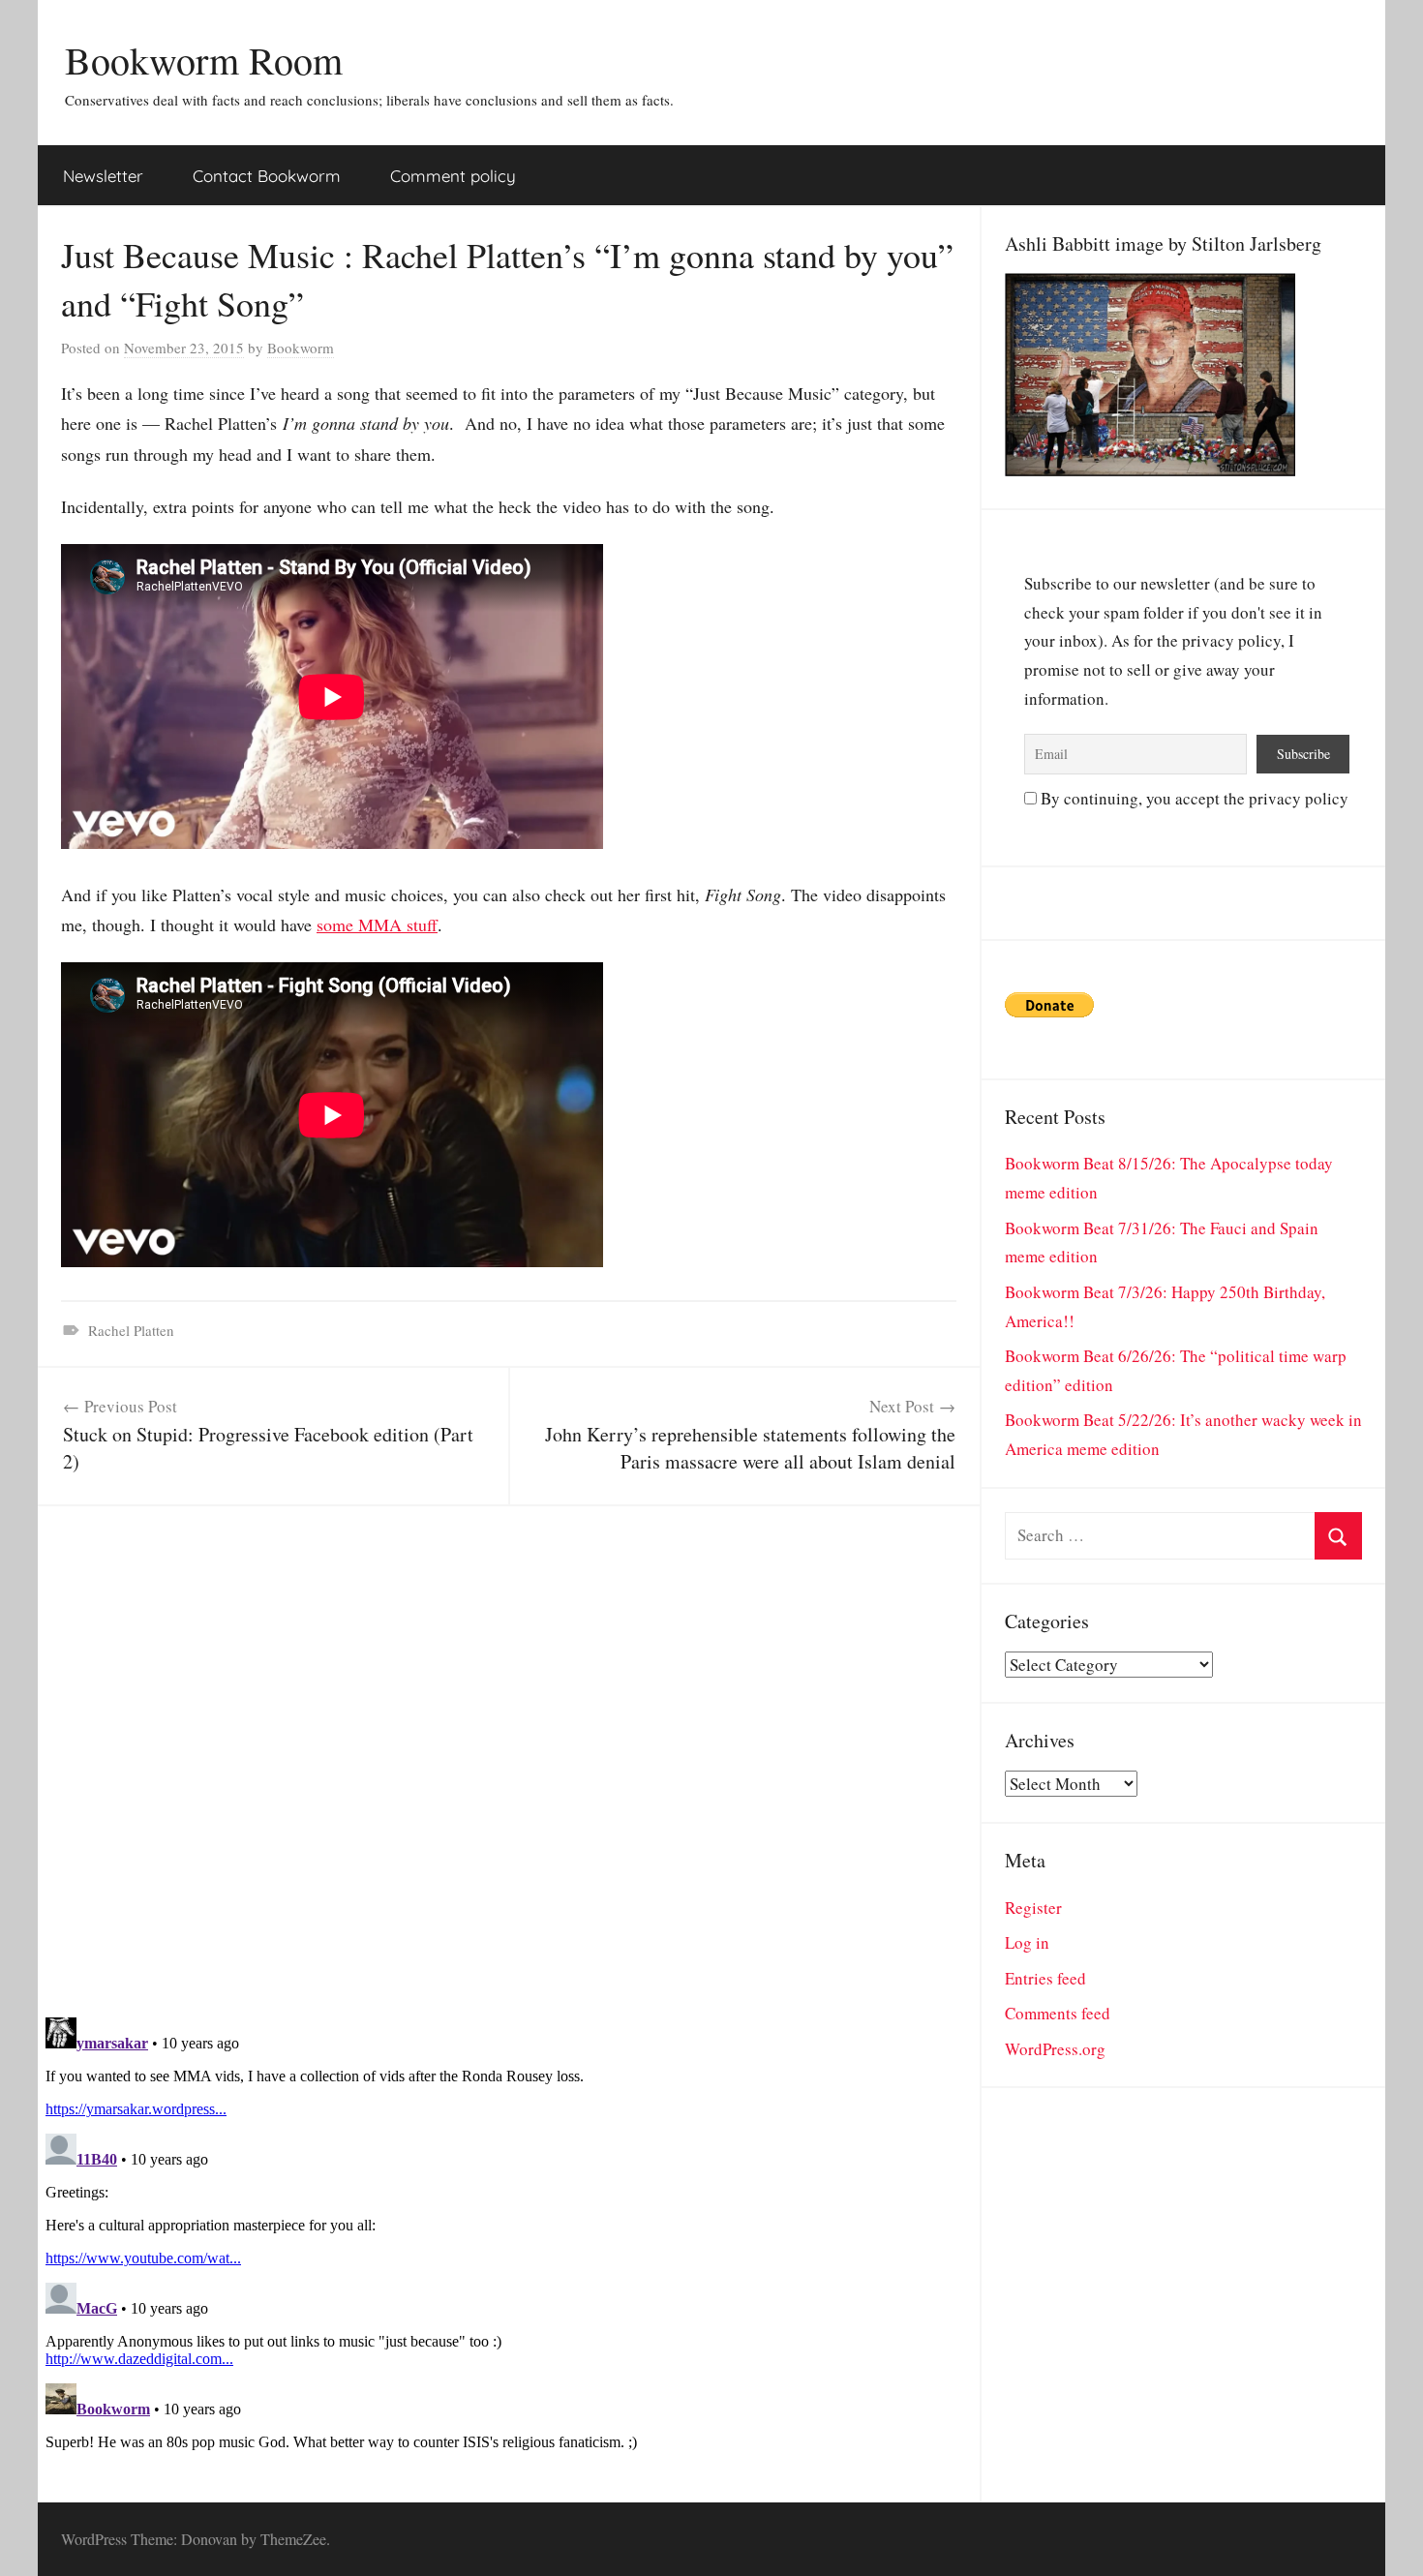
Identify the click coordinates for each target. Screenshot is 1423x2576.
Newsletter (103, 176)
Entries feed (1045, 1978)
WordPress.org (1055, 2049)
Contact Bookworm (267, 176)
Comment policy (453, 176)
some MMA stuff (377, 924)
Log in (1027, 1942)
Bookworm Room (204, 60)
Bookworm (301, 348)
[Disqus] (509, 1748)
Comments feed (1058, 2013)
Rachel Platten (131, 1330)
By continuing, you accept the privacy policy (1193, 798)
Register (1033, 1908)
